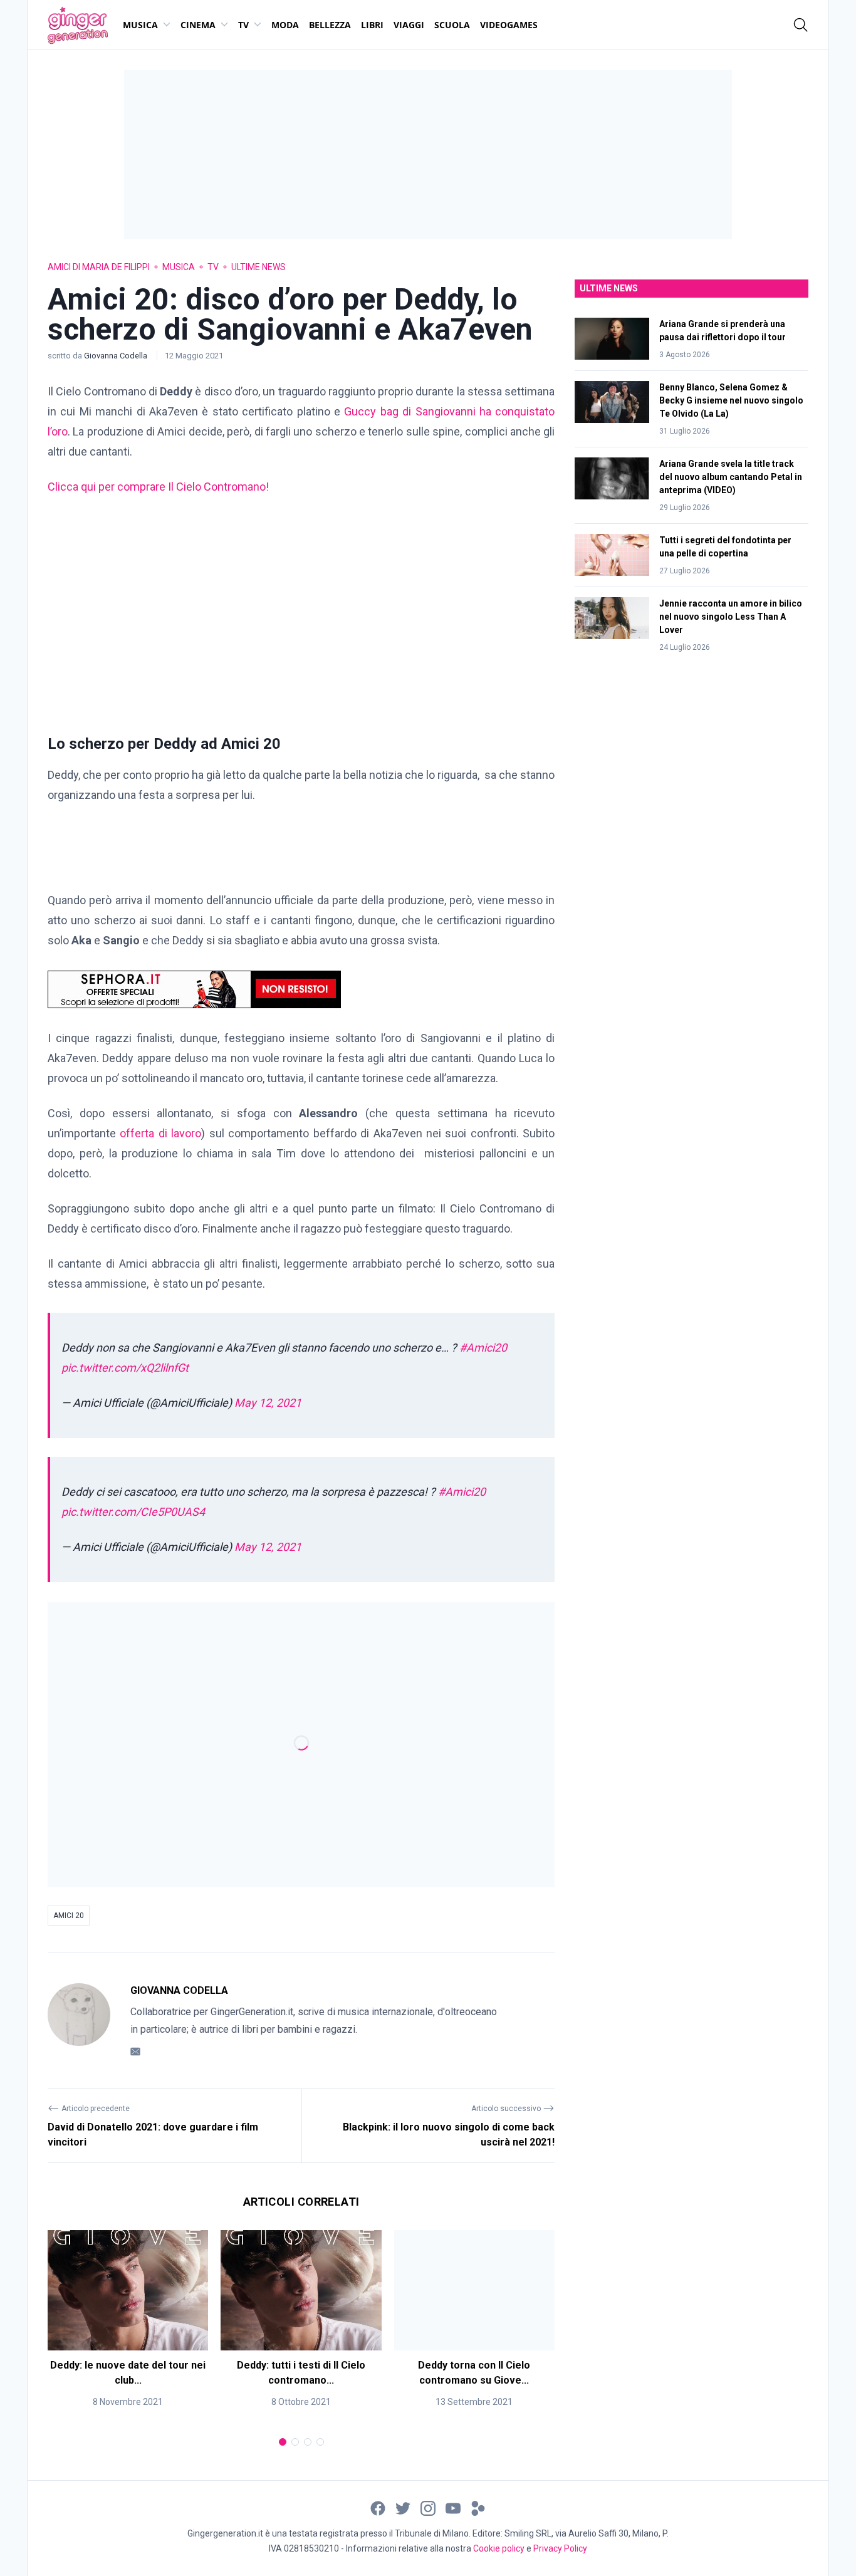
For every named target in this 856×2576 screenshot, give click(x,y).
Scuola (452, 25)
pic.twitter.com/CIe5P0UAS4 (133, 1512)
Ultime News (258, 267)
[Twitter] (403, 2508)
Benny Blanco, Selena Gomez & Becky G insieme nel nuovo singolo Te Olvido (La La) (731, 400)
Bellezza (330, 25)
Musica (140, 25)
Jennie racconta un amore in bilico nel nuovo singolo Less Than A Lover (731, 617)
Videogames (509, 25)
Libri (372, 25)
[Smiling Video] (478, 2508)
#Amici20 (483, 1348)
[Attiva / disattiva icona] (801, 25)
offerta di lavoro (159, 1133)
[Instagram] (428, 2508)
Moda (285, 25)
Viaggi (409, 25)
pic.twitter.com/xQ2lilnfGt (125, 1368)
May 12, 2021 (268, 1403)
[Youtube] (453, 2508)
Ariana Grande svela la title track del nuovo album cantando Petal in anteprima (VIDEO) (731, 477)
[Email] (135, 2051)
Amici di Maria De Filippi (99, 267)
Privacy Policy (560, 2548)
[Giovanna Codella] (79, 2021)
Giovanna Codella (117, 356)
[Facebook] (378, 2508)
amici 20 (69, 1916)
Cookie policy (499, 2548)
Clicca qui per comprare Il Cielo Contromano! (158, 487)
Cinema (198, 25)
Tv (243, 25)
